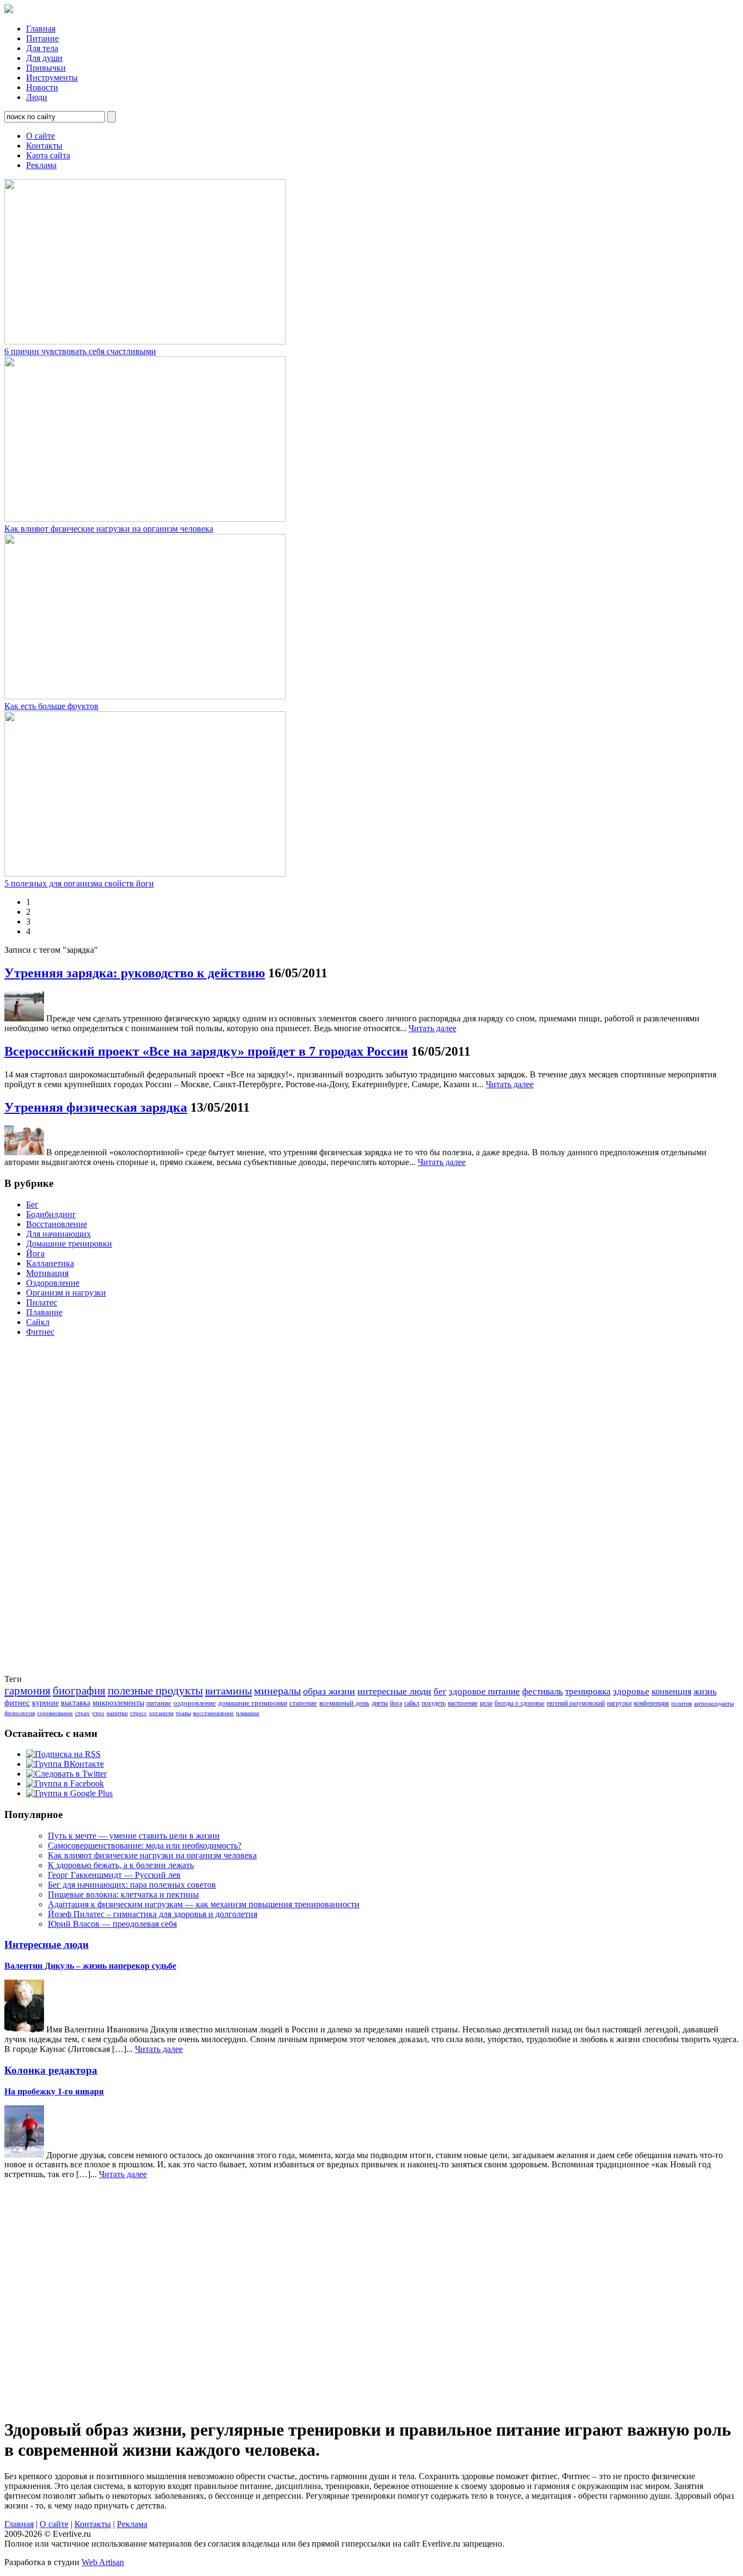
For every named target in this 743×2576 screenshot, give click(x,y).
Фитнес (40, 1332)
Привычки (46, 68)
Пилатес (42, 1302)
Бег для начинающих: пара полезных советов (132, 1885)
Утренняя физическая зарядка (96, 1107)
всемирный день (344, 1703)
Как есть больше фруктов (51, 706)
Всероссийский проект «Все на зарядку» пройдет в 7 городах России (206, 1051)
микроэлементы (118, 1703)
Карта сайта (48, 155)
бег (440, 1691)
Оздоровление (53, 1283)
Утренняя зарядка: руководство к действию (135, 973)
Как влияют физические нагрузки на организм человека (109, 529)
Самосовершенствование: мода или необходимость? (145, 1845)
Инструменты (52, 78)
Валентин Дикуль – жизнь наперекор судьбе (90, 1966)
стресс (138, 1713)
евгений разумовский (576, 1703)
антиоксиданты (714, 1703)
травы (183, 1713)
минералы (277, 1691)
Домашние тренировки (69, 1244)
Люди (37, 97)
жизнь (705, 1691)
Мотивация (47, 1273)
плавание (248, 1713)
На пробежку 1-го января (54, 2091)
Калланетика (50, 1263)
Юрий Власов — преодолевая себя (112, 1924)
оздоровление (195, 1703)
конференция (651, 1703)
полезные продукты (155, 1691)
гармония (27, 1691)
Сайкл (38, 1322)
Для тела (42, 48)
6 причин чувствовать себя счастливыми (80, 351)
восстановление (213, 1713)
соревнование (55, 1713)
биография (79, 1691)
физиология (20, 1713)
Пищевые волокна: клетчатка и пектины (123, 1894)
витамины (228, 1691)
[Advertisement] (48, 1509)
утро (98, 1713)
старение (303, 1703)
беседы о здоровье (519, 1703)
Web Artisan (103, 2562)
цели (486, 1703)
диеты (380, 1703)
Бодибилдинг (51, 1214)
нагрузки (619, 1703)
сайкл (412, 1703)
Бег (32, 1204)
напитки (117, 1713)
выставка (76, 1703)
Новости (42, 87)
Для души (44, 58)
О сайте (41, 136)
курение (45, 1703)
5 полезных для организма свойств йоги (79, 883)
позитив (682, 1703)
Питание (42, 38)
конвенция (671, 1691)
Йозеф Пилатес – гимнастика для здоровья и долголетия (153, 1914)
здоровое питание (484, 1691)
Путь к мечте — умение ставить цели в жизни (134, 1836)
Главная (41, 29)
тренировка (588, 1691)
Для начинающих (58, 1234)
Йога (35, 1253)
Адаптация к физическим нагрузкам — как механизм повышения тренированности (204, 1904)
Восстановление (57, 1224)
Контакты (44, 146)
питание (159, 1703)
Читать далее (432, 1028)
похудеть (434, 1703)
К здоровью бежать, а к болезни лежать (121, 1865)
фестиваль (543, 1691)
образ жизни (329, 1691)
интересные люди (394, 1691)
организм (161, 1713)
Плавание (44, 1312)
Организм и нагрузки (66, 1293)
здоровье (631, 1691)
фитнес (17, 1703)
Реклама (41, 165)
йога (396, 1703)
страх (82, 1713)
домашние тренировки (253, 1703)
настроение (463, 1703)
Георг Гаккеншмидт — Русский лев (114, 1875)
